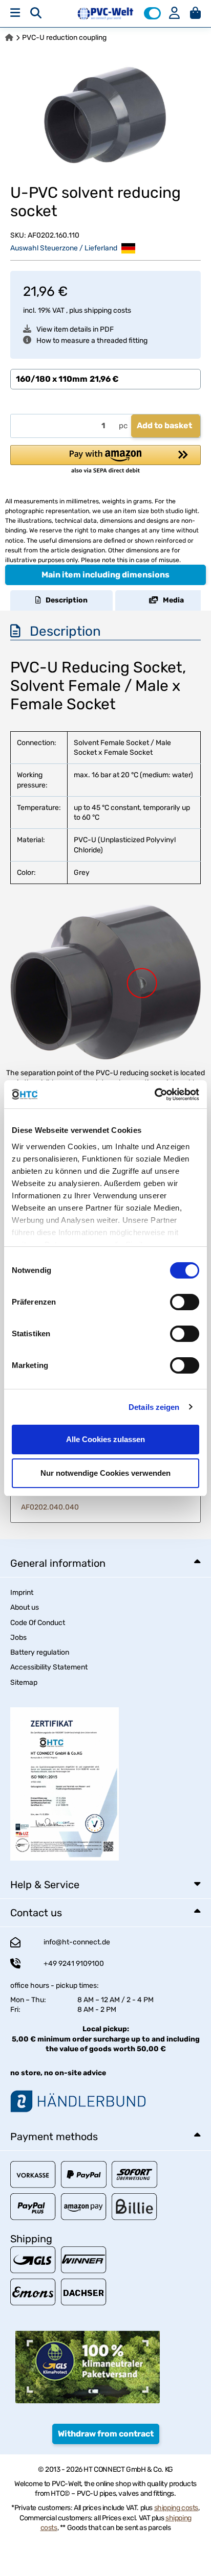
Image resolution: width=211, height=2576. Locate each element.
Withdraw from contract (106, 2434)
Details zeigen (154, 1407)
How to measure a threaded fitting (92, 341)
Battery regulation (40, 1652)
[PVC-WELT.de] (106, 13)
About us (25, 1607)
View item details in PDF (75, 329)
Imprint (22, 1593)
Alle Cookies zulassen (105, 1439)
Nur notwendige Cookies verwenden (105, 1473)
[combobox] (105, 379)
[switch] (185, 1302)
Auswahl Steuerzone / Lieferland (65, 248)
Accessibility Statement (49, 1667)
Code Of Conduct (38, 1623)
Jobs (18, 1638)
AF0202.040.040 (50, 1507)
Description (64, 600)
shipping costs (108, 310)
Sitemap (24, 1682)
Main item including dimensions (105, 575)
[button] (152, 13)
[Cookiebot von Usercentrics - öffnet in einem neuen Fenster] (154, 1095)
